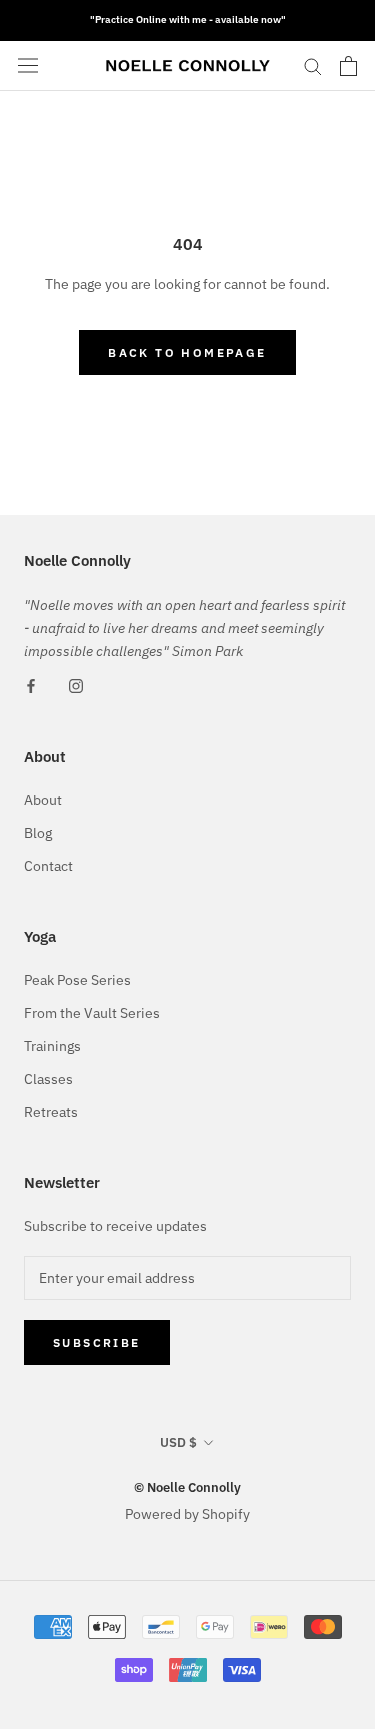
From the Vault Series (92, 1013)
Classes (48, 1079)
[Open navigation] (28, 66)
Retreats (51, 1112)
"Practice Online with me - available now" (188, 19)
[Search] (313, 65)
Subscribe (97, 1342)
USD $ (178, 1442)
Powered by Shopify (187, 1514)
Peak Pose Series (77, 980)
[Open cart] (348, 66)
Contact (48, 866)
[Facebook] (31, 685)
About (43, 800)
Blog (38, 833)
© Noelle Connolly (187, 1487)
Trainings (52, 1046)
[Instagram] (76, 685)
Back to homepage (187, 352)
